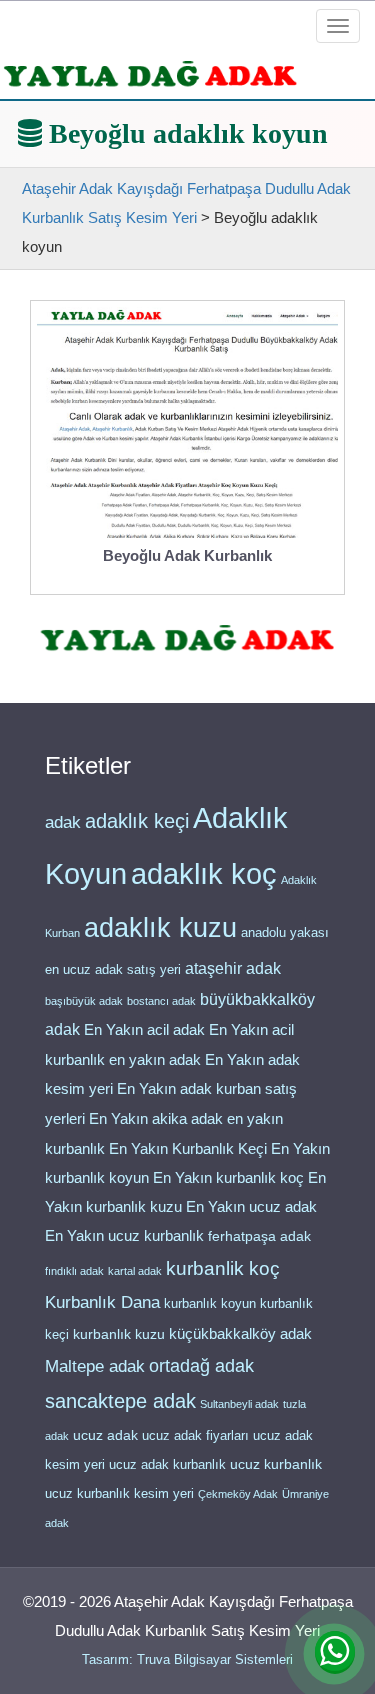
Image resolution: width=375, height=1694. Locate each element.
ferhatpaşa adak (259, 1236)
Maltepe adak (95, 1366)
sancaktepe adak (120, 1401)
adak (63, 822)
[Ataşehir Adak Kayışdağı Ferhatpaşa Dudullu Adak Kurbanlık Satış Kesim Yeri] (150, 73)
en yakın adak (155, 1059)
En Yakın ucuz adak (251, 1207)
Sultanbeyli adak (239, 1404)
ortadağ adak (201, 1366)
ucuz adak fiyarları (195, 1435)
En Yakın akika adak (156, 1119)
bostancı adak (161, 1001)
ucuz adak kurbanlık (167, 1464)
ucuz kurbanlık (276, 1464)
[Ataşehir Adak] (187, 637)
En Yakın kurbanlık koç (228, 1178)
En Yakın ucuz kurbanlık (124, 1236)
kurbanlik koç (223, 1268)
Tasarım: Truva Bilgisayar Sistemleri (187, 1659)
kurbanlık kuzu (119, 1334)
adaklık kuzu (160, 928)
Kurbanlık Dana (102, 1302)
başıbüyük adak (84, 1001)
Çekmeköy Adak (238, 1494)
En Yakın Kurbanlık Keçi (188, 1149)
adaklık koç (204, 874)
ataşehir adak (233, 968)
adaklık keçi (137, 821)
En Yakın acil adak (144, 1030)
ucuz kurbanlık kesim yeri (119, 1493)
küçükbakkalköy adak (240, 1333)
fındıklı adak (74, 1271)
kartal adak (135, 1271)
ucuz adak (105, 1435)
